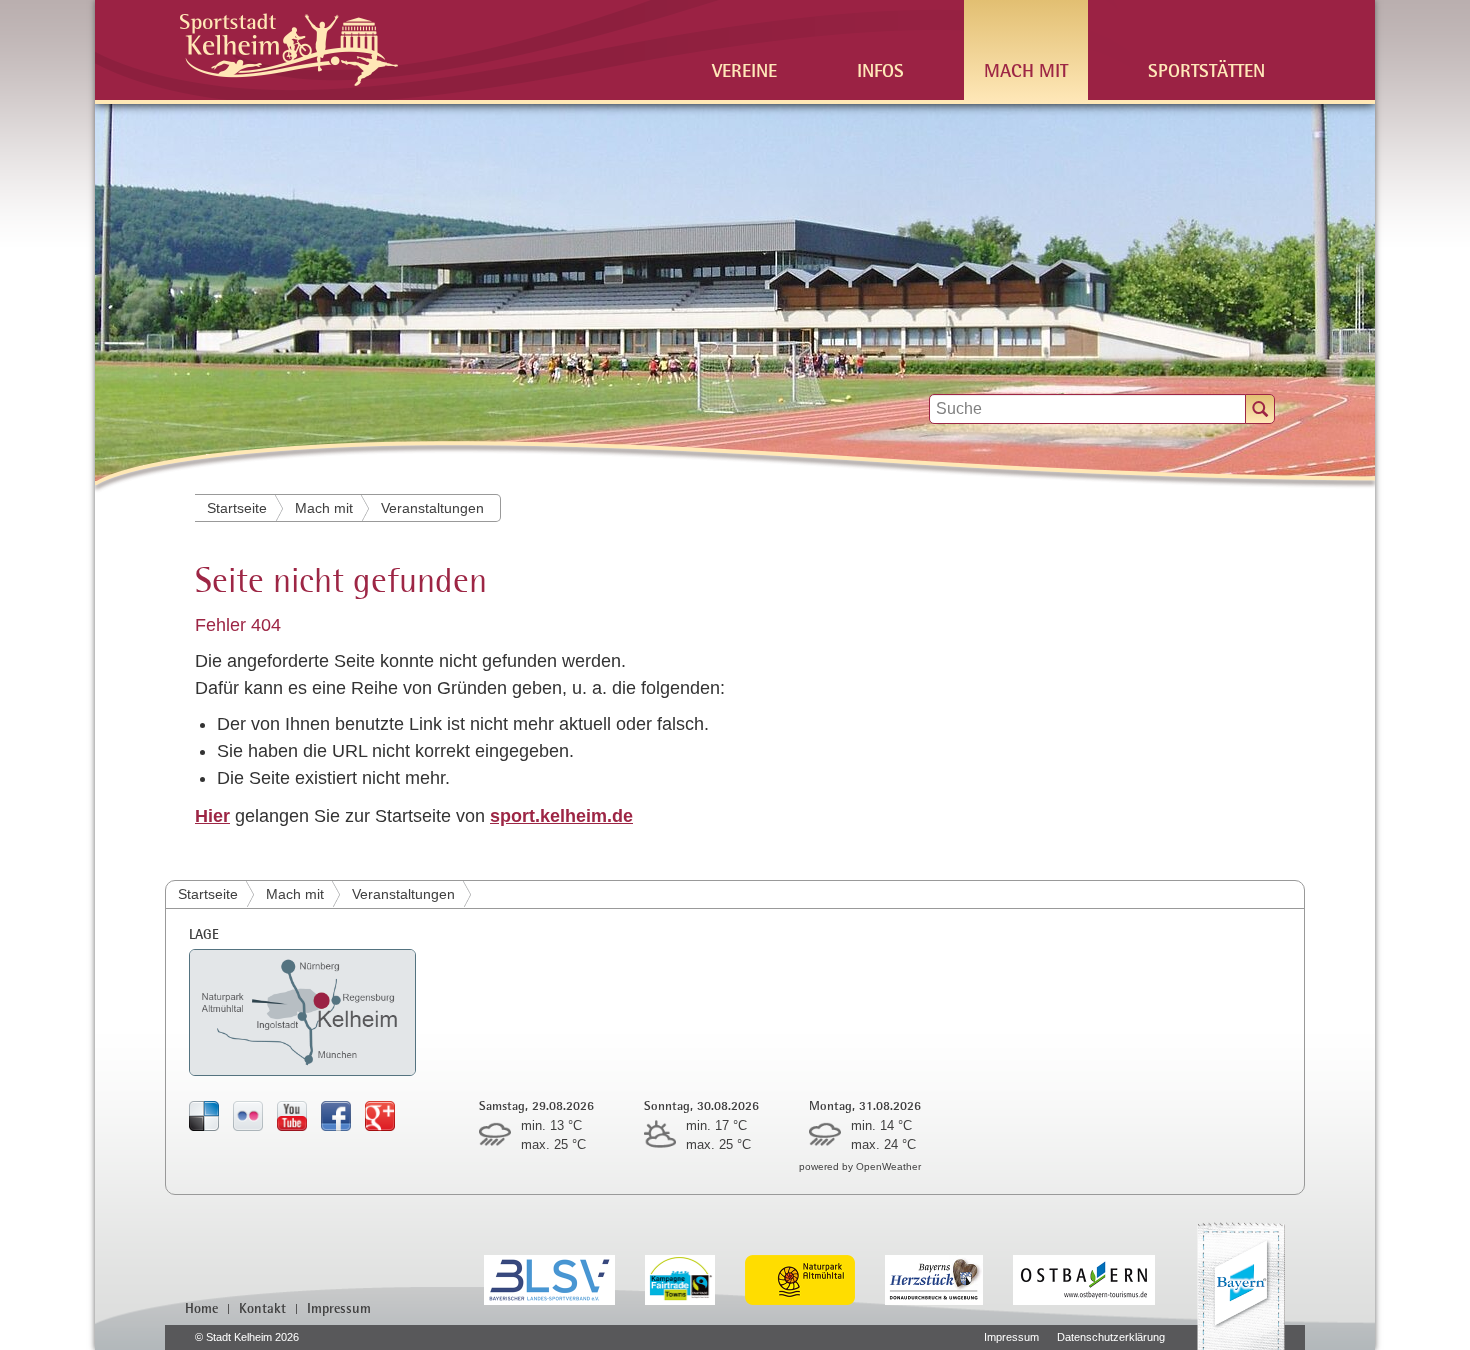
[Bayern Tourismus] (1241, 1286)
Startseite (237, 508)
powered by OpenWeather (860, 1166)
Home (201, 1308)
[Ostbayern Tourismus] (1099, 1278)
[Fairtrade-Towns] (695, 1278)
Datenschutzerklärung (1111, 1337)
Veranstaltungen (432, 508)
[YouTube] (292, 1115)
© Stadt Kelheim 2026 (247, 1337)
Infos (880, 69)
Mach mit (1026, 69)
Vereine (744, 69)
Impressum (339, 1308)
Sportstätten (1206, 69)
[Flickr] (248, 1115)
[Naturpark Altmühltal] (815, 1278)
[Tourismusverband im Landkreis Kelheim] (949, 1278)
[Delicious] (204, 1115)
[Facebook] (336, 1115)
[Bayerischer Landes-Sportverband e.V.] (564, 1278)
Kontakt (262, 1308)
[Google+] (380, 1115)
